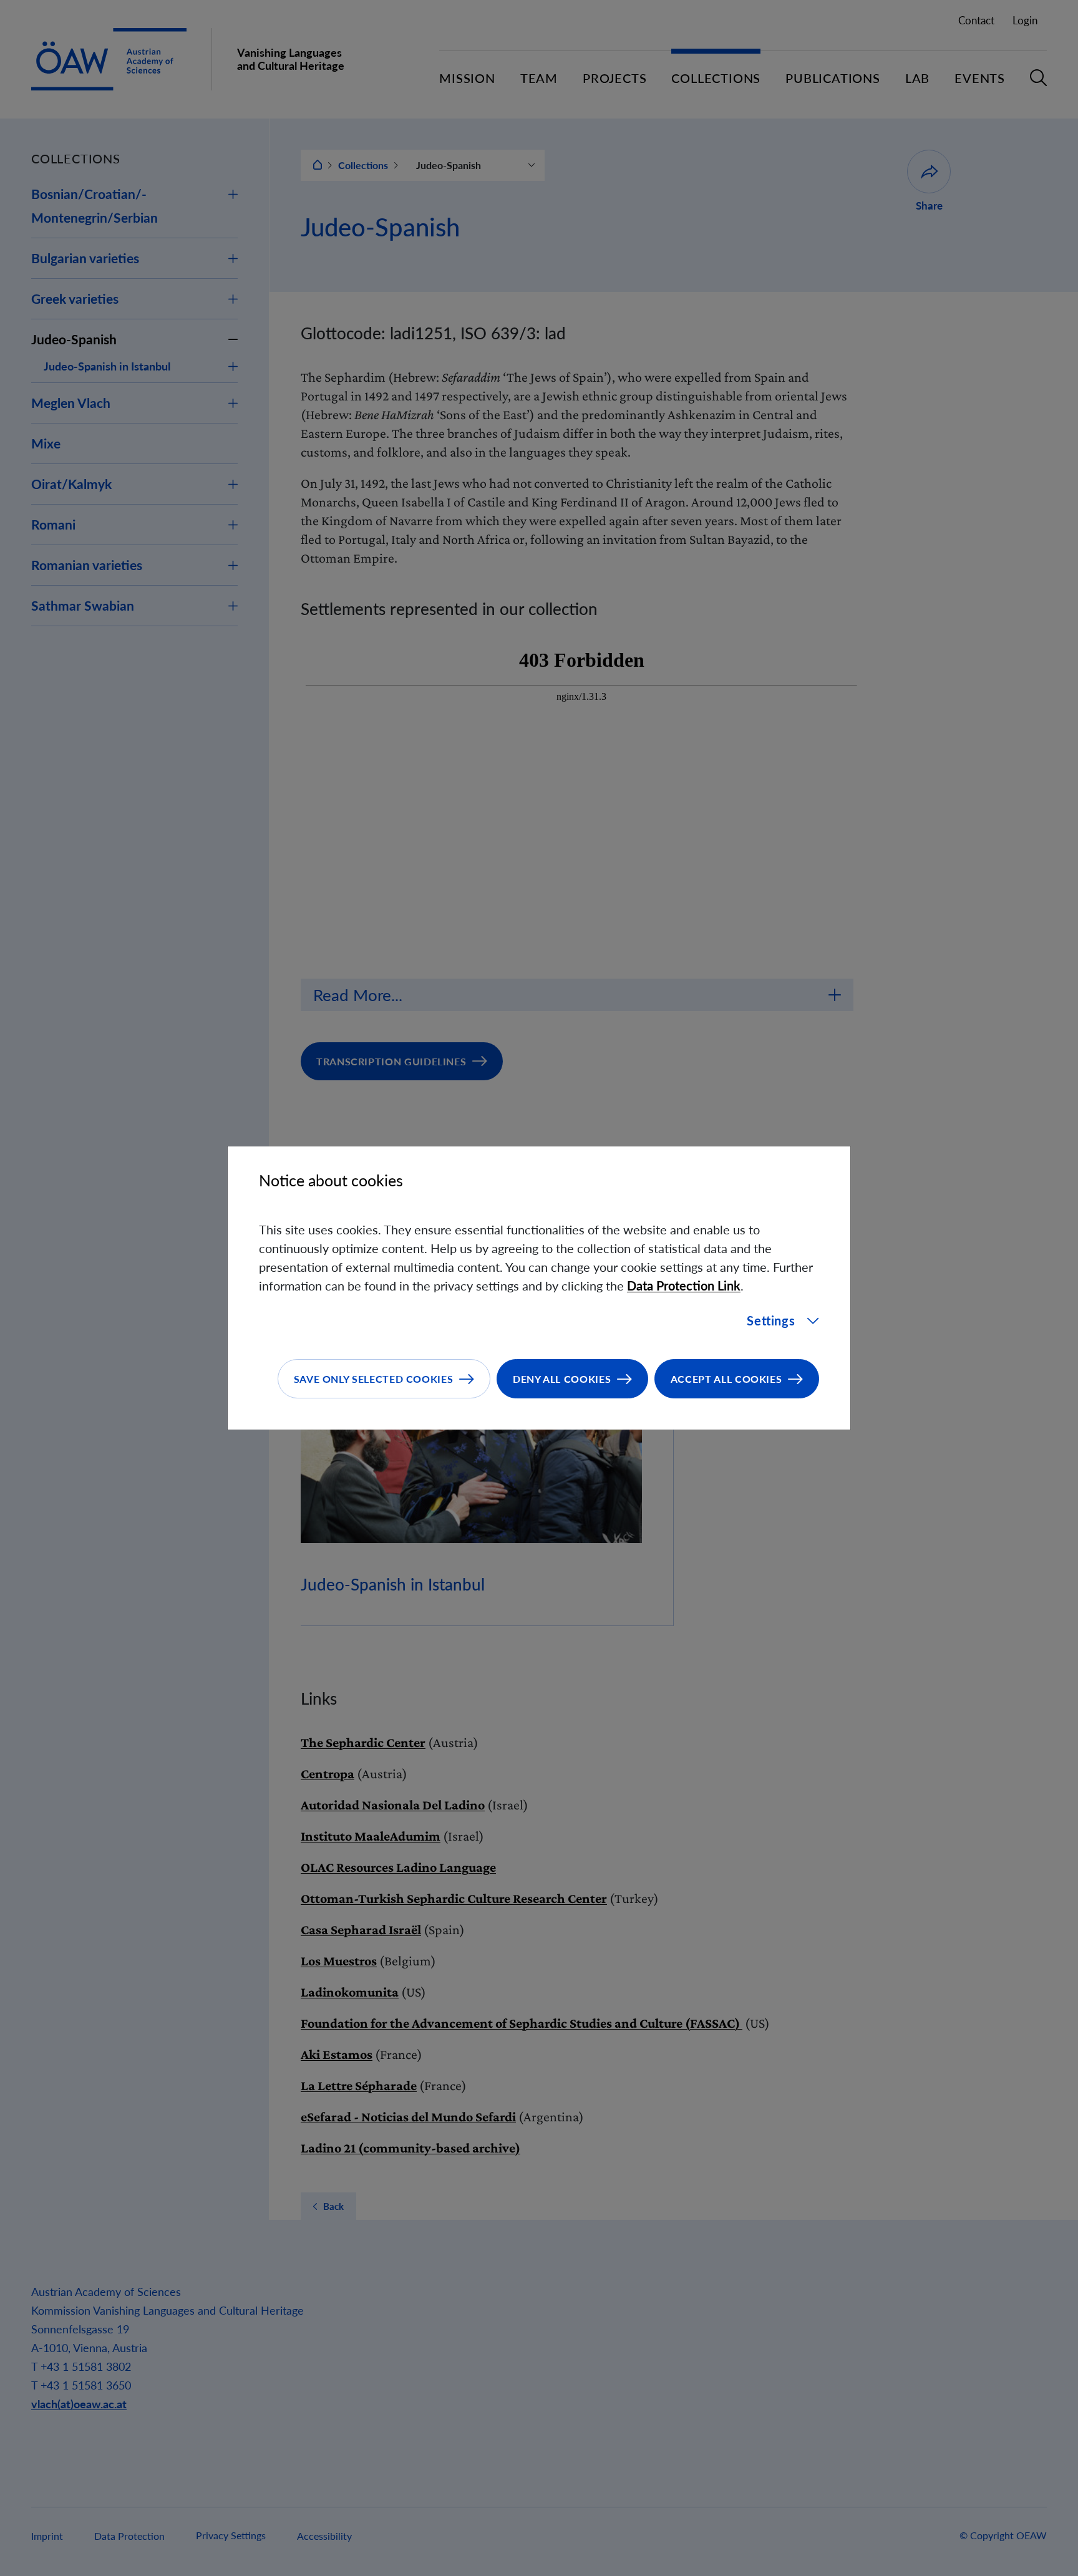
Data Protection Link (684, 1286)
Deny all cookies (562, 1379)
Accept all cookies (726, 1379)
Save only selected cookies (374, 1379)
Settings (771, 1320)
